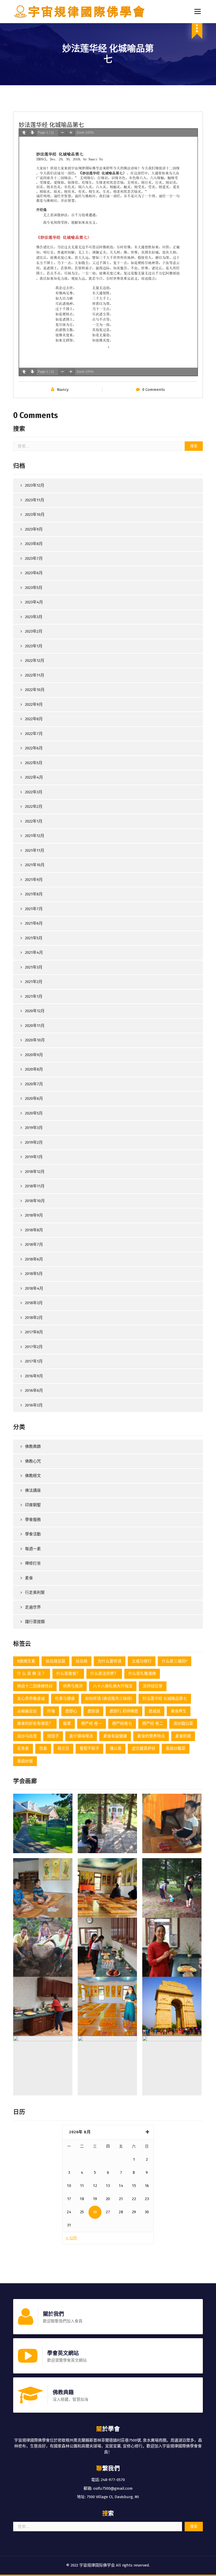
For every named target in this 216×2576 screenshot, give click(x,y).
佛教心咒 (33, 1461)
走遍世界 (33, 1607)
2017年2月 (34, 1347)
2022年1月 (34, 821)
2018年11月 (35, 1186)
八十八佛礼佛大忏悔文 (113, 1686)
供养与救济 (73, 1686)
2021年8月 (34, 894)
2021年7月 (34, 909)
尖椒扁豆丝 (27, 1711)
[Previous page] (24, 133)
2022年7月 (34, 734)
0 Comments (154, 390)
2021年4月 (34, 952)
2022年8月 (34, 719)
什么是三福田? (175, 1661)
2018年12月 (35, 1172)
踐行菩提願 (35, 1622)
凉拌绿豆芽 (153, 1686)
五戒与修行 (142, 1661)
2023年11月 (35, 500)
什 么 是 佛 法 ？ (32, 1673)
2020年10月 (35, 1040)
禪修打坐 (33, 1563)
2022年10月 (35, 690)
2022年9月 (34, 704)
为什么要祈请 (110, 1661)
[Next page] (32, 133)
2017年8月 (34, 1332)
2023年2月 (34, 631)
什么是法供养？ (104, 1673)
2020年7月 (34, 1084)
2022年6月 (34, 748)
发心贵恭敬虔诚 (31, 1698)
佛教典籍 (33, 1446)
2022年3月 (34, 792)
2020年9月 (34, 1055)
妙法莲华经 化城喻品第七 (165, 1698)
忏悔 (51, 1711)
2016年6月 (34, 1390)
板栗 (67, 1723)
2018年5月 (34, 1274)
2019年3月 (34, 1128)
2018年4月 (34, 1288)
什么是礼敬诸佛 (142, 1673)
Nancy (63, 390)
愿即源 (93, 1711)
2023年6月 (34, 573)
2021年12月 (35, 836)
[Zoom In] (71, 133)
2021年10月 (35, 865)
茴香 (43, 1748)
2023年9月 (34, 529)
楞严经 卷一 (92, 1723)
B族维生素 (26, 1661)
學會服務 (33, 1520)
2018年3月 (34, 1303)
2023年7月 (34, 558)
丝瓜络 (82, 1661)
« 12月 (71, 2238)
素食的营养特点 (151, 1736)
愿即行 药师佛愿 (124, 1711)
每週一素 (33, 1549)
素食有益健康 (115, 1736)
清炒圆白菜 (183, 1723)
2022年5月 (34, 763)
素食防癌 (183, 1736)
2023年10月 (35, 515)
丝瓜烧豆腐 (55, 1661)
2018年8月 (34, 1230)
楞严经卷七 (122, 1723)
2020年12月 (35, 1011)
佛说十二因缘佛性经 (35, 1686)
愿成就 (154, 1711)
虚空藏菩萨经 (144, 1748)
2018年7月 (34, 1244)
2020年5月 (34, 1113)
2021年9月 (34, 880)
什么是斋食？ (68, 1673)
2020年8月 (34, 1069)
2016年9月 (34, 1376)
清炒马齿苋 (27, 1736)
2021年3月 (34, 967)
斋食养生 (179, 1711)
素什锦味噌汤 (81, 1736)
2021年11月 (35, 850)
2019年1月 (34, 1157)
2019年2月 (34, 1142)
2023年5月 (34, 588)
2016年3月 (34, 1405)
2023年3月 (34, 617)
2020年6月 (34, 1098)
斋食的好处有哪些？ (35, 1723)
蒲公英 (116, 1748)
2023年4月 (34, 602)
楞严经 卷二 (153, 1723)
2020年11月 (35, 1026)
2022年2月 (34, 806)
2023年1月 (34, 646)
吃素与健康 (65, 1698)
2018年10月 (35, 1201)
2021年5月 (34, 938)
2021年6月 (34, 923)
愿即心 (71, 1711)
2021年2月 (34, 982)
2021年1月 (34, 996)
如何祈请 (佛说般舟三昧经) (109, 1698)
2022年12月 (35, 661)
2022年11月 (35, 675)
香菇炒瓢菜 (176, 1748)
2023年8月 (34, 544)
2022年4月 (34, 777)
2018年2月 (34, 1318)
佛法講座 (33, 1490)
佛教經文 (33, 1476)
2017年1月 (34, 1361)
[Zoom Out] (62, 133)
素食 (29, 1578)
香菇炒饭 (25, 1761)
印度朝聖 (33, 1505)
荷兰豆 (63, 1748)
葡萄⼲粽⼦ (89, 1748)
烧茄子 (53, 1736)
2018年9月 (34, 1215)
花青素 (23, 1748)
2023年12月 (35, 485)
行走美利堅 (35, 1592)
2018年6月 (34, 1259)
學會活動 (33, 1534)
